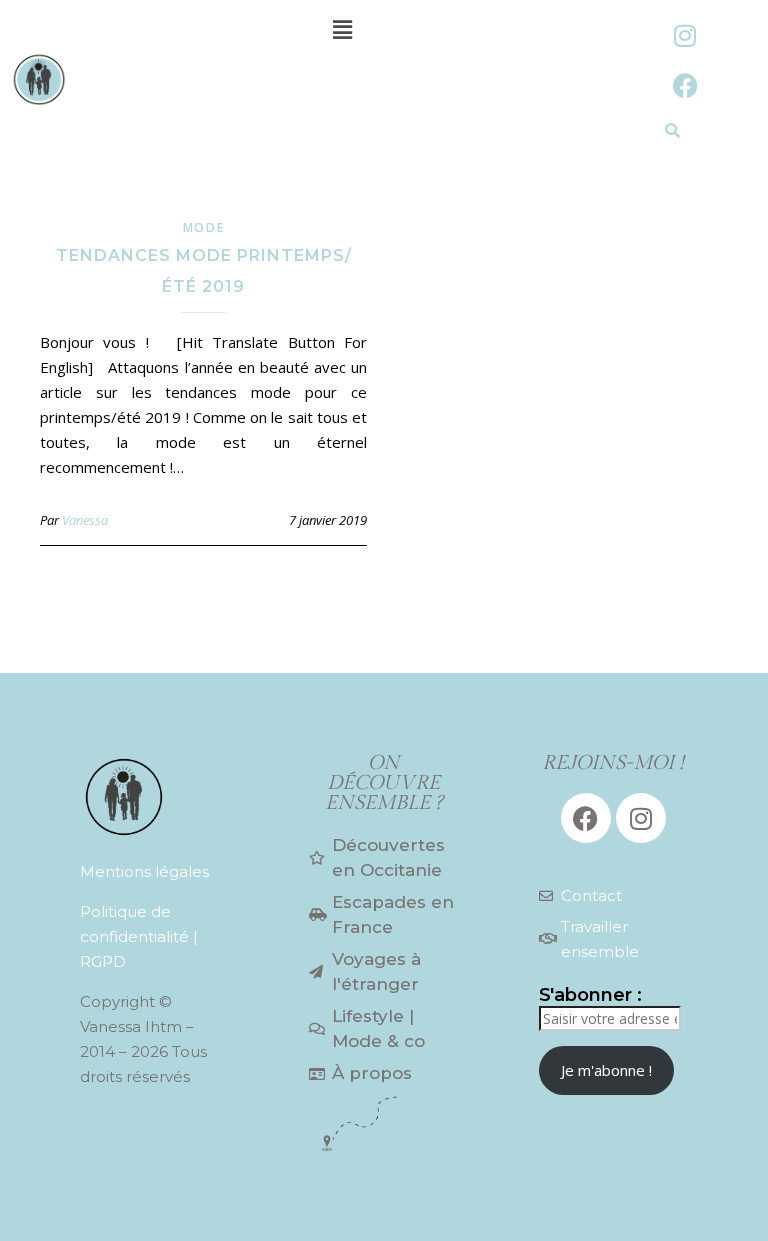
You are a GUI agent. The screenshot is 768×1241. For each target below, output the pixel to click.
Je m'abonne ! (606, 1070)
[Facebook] (685, 85)
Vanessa (85, 520)
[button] (342, 29)
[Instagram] (685, 35)
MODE (204, 227)
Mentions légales (144, 871)
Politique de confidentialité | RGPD (139, 936)
